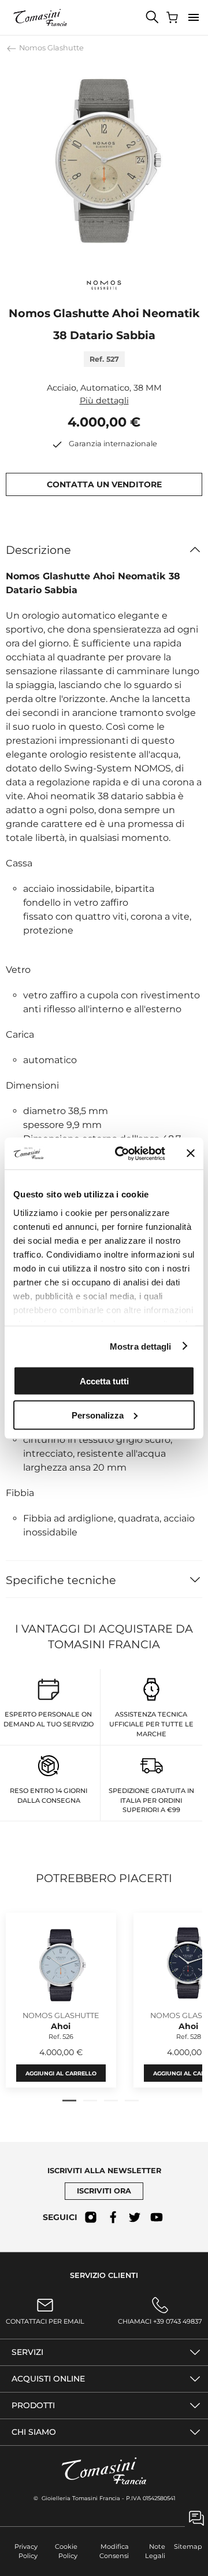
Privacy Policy (26, 2551)
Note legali (155, 2551)
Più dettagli (104, 400)
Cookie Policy (66, 2551)
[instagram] (91, 2217)
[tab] (69, 2101)
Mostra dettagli (141, 1346)
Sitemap (188, 2546)
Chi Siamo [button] (34, 2432)
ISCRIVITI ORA (104, 2191)
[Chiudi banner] (191, 1153)
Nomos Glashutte (51, 48)
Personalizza (98, 1415)
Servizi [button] (27, 2352)
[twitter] (135, 2217)
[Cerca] (153, 17)
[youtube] (157, 2217)
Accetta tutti (104, 1381)
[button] (194, 17)
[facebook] (113, 2217)
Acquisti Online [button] (48, 2379)
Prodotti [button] (33, 2405)
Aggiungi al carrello (61, 2073)
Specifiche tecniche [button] (61, 1580)
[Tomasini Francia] (40, 17)
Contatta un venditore (104, 484)
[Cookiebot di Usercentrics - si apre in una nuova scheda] (122, 1153)
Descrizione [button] (38, 550)
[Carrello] (173, 17)
